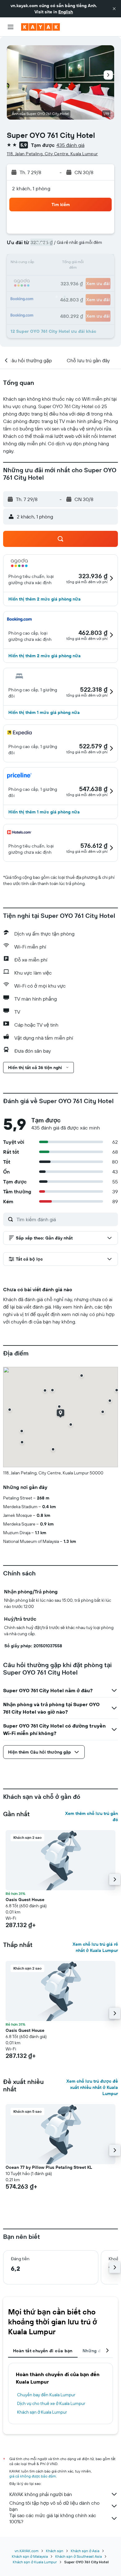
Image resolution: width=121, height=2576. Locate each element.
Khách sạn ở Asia (85, 2551)
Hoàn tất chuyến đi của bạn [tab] (43, 2351)
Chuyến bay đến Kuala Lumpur (46, 2395)
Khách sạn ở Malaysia (30, 2556)
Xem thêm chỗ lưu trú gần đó (92, 1816)
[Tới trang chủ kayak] (40, 27)
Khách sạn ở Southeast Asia (78, 2556)
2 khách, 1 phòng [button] (31, 188)
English (66, 12)
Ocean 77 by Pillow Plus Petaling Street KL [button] (49, 2167)
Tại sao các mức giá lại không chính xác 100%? (53, 2518)
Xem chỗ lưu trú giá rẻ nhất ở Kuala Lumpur (95, 1947)
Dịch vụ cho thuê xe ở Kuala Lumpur (51, 2403)
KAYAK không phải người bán (41, 2494)
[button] (114, 9)
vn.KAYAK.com (27, 2551)
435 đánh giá (70, 145)
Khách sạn (55, 2551)
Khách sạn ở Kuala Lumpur (42, 2412)
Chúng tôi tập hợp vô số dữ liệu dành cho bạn (54, 2506)
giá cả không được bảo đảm (33, 2476)
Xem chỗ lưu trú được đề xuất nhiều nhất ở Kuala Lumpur (92, 2087)
